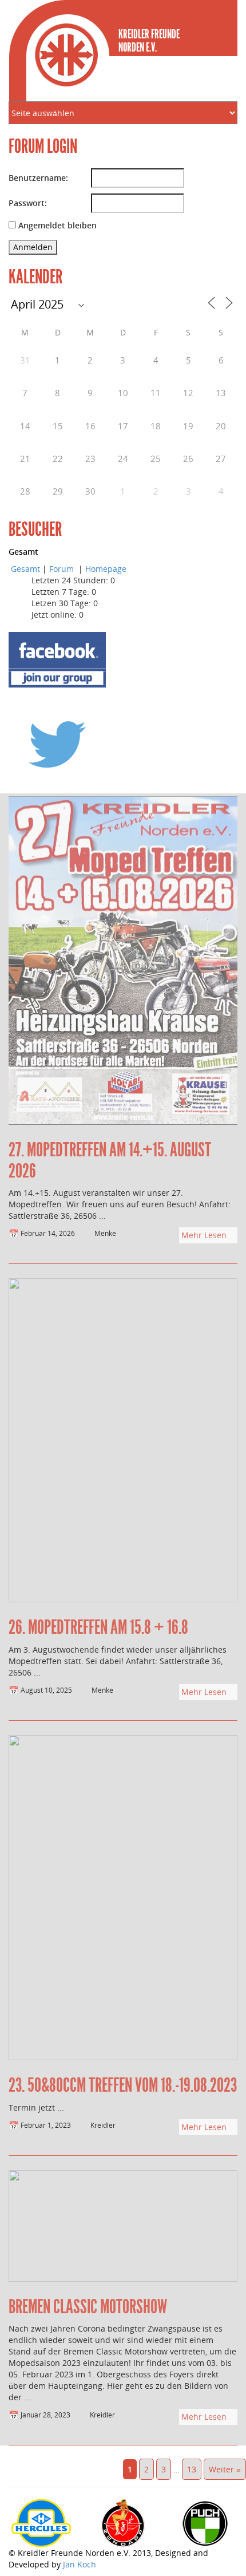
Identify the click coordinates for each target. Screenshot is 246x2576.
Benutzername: (38, 178)
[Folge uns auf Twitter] (57, 744)
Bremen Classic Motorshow (88, 2307)
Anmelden (33, 247)
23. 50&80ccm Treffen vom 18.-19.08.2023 (123, 2085)
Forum (63, 569)
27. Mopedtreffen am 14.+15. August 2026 (110, 1160)
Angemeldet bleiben (57, 225)
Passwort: (28, 203)
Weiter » (225, 2469)
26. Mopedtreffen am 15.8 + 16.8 (98, 1627)
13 (192, 2469)
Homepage (106, 569)
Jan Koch (80, 2564)
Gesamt (25, 569)
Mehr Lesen (205, 1235)
